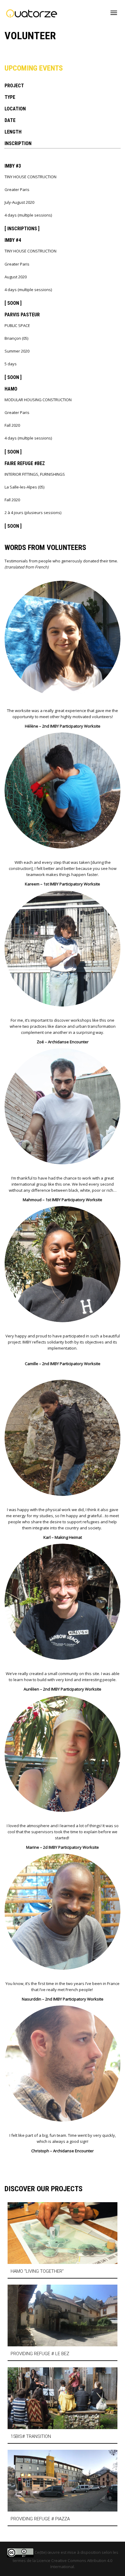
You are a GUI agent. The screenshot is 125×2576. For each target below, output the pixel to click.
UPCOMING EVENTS (34, 68)
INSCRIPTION (18, 143)
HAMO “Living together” (37, 2271)
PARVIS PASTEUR (22, 315)
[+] (62, 2233)
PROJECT (14, 86)
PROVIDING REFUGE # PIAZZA (40, 2519)
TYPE (10, 97)
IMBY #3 (13, 166)
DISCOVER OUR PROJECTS (44, 2189)
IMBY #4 (13, 240)
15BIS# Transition (31, 2436)
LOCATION (15, 109)
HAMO (11, 389)
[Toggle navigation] (114, 13)
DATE (10, 120)
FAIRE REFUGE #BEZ (25, 463)
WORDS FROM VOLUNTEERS (45, 548)
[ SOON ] (13, 303)
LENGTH (13, 132)
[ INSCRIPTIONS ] (22, 229)
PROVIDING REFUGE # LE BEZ (40, 2354)
